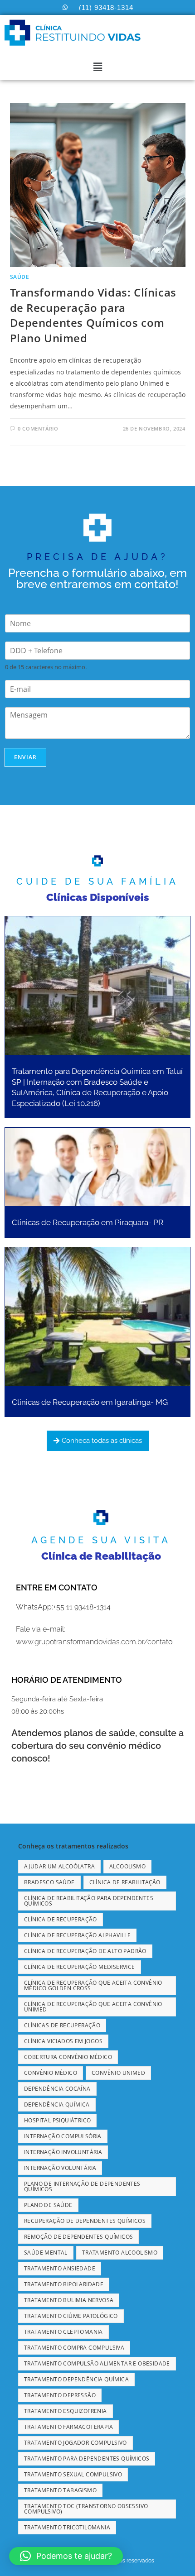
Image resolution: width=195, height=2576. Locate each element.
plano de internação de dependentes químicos (82, 2186)
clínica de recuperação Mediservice (80, 1967)
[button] (97, 67)
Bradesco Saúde (49, 1882)
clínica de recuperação (61, 1919)
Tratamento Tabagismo (60, 2490)
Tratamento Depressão (60, 2395)
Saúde (20, 277)
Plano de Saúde (48, 2205)
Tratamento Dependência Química (76, 2379)
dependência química (57, 2104)
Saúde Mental (46, 2253)
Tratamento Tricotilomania (67, 2527)
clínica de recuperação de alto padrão (85, 1951)
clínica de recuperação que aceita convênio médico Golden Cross (93, 1985)
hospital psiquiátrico (57, 2120)
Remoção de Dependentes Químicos (78, 2237)
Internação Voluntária (60, 2168)
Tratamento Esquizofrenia (66, 2411)
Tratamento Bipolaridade (64, 2284)
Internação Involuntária (63, 2152)
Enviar (25, 757)
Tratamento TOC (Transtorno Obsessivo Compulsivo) (86, 2509)
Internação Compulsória (63, 2136)
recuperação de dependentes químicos (85, 2221)
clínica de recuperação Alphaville (77, 1935)
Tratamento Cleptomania (63, 2332)
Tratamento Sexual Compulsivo (73, 2474)
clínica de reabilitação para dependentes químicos (89, 1901)
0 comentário (38, 429)
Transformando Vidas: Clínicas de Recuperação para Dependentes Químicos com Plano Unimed (93, 315)
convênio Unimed (118, 2073)
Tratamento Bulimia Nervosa (69, 2300)
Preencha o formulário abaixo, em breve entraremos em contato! (97, 578)
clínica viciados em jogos (63, 2041)
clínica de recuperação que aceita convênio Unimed (93, 2007)
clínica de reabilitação (125, 1882)
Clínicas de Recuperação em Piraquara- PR (88, 1222)
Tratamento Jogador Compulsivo (76, 2443)
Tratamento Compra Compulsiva (74, 2348)
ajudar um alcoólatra (59, 1866)
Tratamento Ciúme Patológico (71, 2316)
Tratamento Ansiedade (60, 2268)
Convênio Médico (51, 2073)
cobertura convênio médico (68, 2057)
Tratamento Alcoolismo (120, 2253)
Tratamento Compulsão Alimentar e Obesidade (97, 2363)
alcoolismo (127, 1866)
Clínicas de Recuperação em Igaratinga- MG (90, 1402)
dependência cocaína (57, 2089)
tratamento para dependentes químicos (87, 2459)
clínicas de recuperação (62, 2025)
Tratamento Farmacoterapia (68, 2427)
